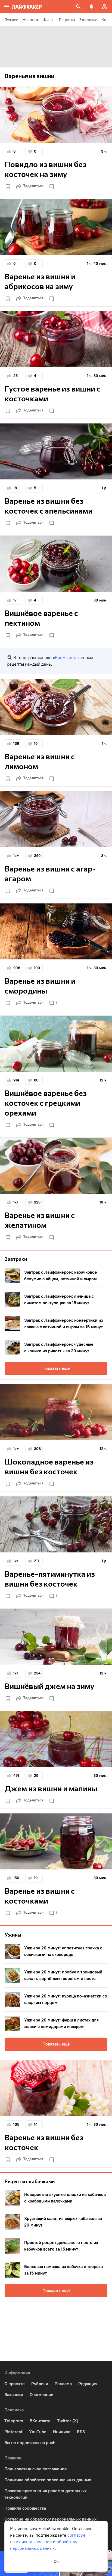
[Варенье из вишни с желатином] (56, 1166)
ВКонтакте (40, 2421)
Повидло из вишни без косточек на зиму (46, 169)
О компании (41, 2395)
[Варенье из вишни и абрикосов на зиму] (56, 227)
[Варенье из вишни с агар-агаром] (56, 819)
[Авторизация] (104, 7)
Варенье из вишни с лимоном (40, 761)
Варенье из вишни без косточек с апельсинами (49, 506)
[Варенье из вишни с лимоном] (56, 707)
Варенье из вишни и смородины (40, 986)
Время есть (66, 658)
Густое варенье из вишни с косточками (52, 393)
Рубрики (40, 2384)
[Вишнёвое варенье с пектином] (56, 564)
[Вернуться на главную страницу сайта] (27, 7)
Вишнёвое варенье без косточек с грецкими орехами (46, 1103)
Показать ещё (56, 1368)
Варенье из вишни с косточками (40, 1896)
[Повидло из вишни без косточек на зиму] (56, 115)
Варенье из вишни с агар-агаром (50, 873)
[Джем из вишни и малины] (56, 1739)
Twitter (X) (68, 2421)
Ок (56, 2561)
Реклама (63, 2384)
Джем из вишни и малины (51, 1788)
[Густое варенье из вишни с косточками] (56, 339)
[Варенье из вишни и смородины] (56, 931)
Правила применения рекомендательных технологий (46, 2494)
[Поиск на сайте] (78, 7)
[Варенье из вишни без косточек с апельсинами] (56, 451)
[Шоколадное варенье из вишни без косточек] (56, 1412)
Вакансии (14, 2395)
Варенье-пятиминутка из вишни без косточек (50, 1579)
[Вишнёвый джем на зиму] (56, 1637)
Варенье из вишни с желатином (40, 1220)
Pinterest (13, 2432)
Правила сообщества (25, 2508)
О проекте (15, 2384)
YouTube (38, 2432)
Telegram (14, 2421)
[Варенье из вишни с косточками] (56, 1841)
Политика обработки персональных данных (48, 2480)
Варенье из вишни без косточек (44, 2142)
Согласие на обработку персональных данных (50, 2519)
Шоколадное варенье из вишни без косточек (49, 1466)
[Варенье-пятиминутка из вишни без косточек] (56, 1524)
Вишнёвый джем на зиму (49, 1686)
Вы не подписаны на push (30, 2443)
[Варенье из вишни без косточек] (56, 2088)
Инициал (62, 2432)
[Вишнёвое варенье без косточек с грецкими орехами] (56, 1044)
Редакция (88, 2384)
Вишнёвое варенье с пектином (41, 618)
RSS (81, 2432)
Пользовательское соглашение (36, 2469)
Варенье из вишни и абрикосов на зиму (40, 281)
